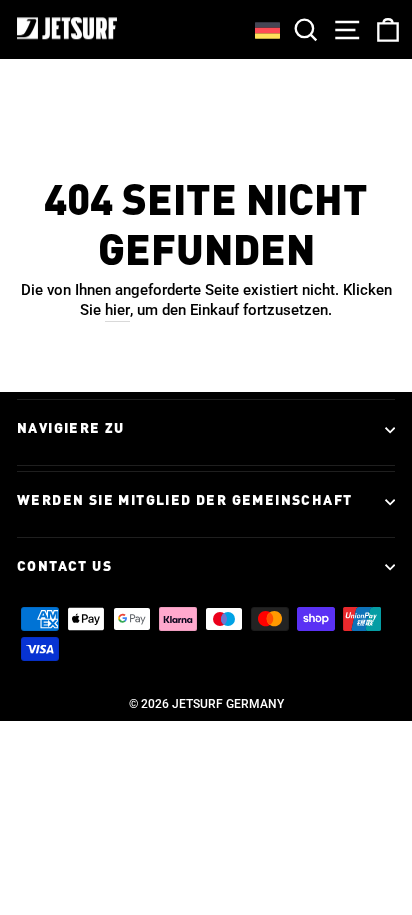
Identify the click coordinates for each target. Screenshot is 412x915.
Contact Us (64, 567)
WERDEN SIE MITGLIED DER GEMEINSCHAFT (184, 501)
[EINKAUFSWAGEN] (384, 29)
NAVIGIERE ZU (71, 429)
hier (117, 310)
